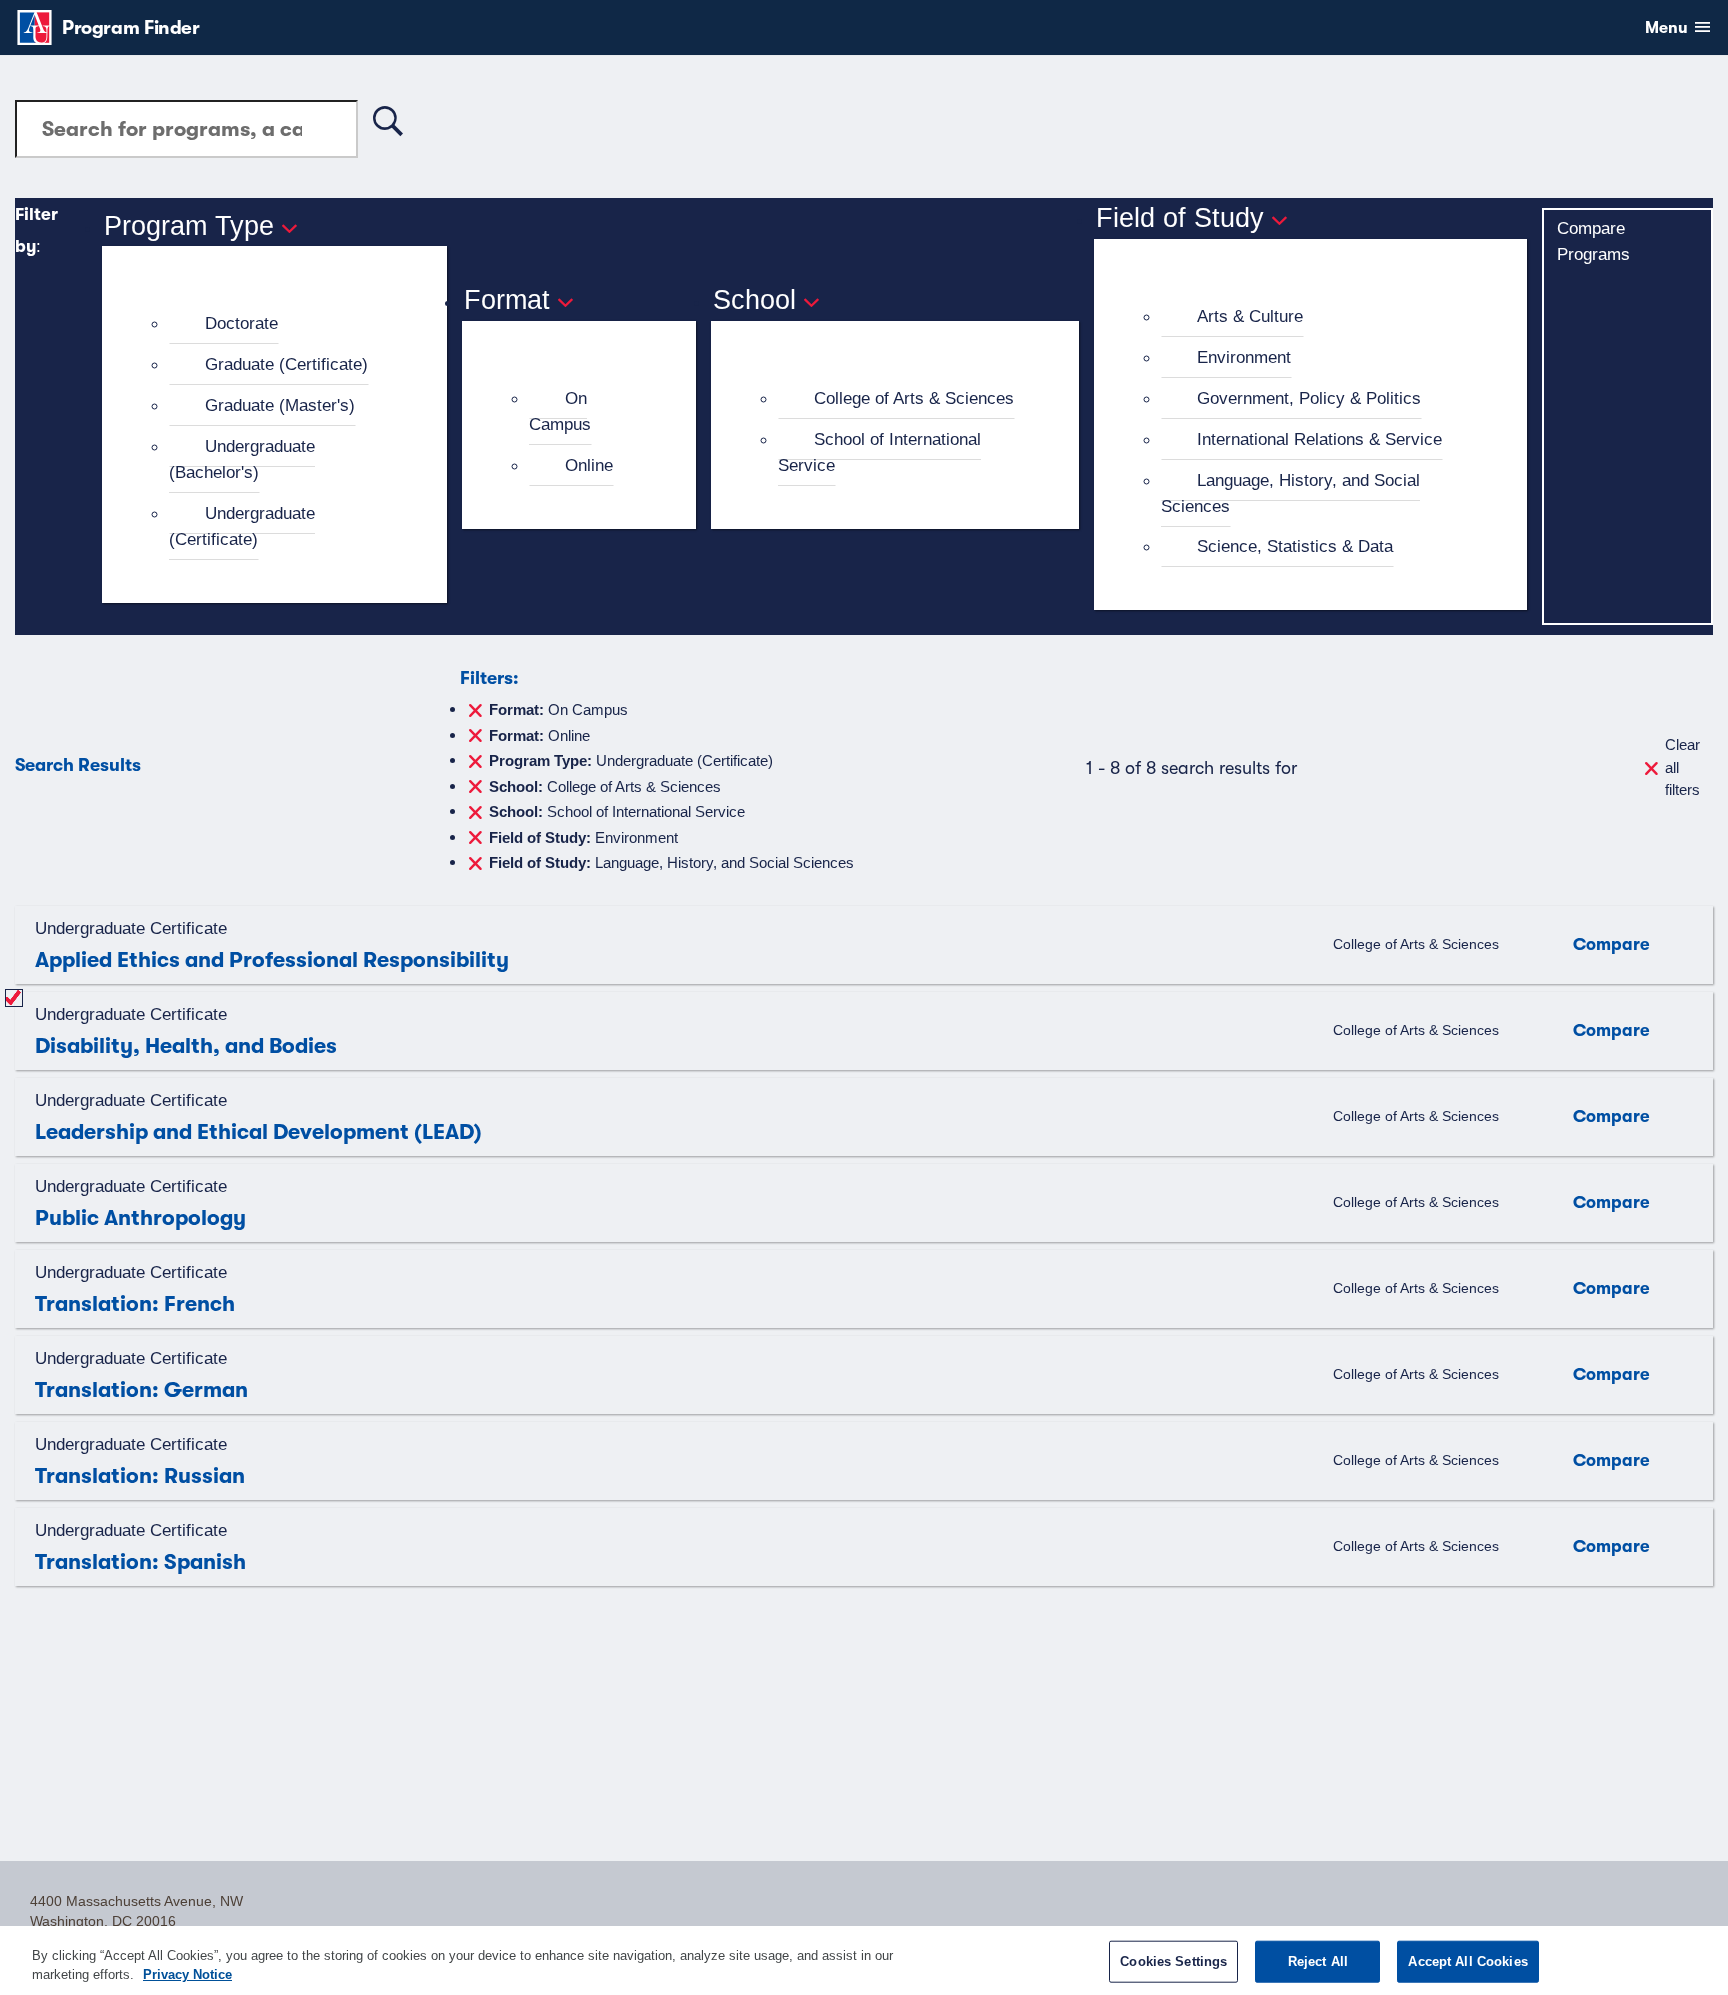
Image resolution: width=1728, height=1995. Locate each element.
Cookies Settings (1173, 1961)
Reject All (1318, 1961)
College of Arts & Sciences (914, 398)
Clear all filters (1682, 767)
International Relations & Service (1319, 439)
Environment (1244, 357)
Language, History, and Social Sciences (1290, 493)
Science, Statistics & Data (1295, 546)
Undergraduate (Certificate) (242, 526)
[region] (864, 1960)
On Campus (560, 411)
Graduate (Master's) (280, 405)
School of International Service (879, 452)
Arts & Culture (1250, 316)
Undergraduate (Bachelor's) (242, 459)
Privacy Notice (187, 1974)
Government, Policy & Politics (1309, 398)
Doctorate (241, 323)
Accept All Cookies (1467, 1961)
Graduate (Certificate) (286, 364)
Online (589, 465)
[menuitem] (283, 324)
